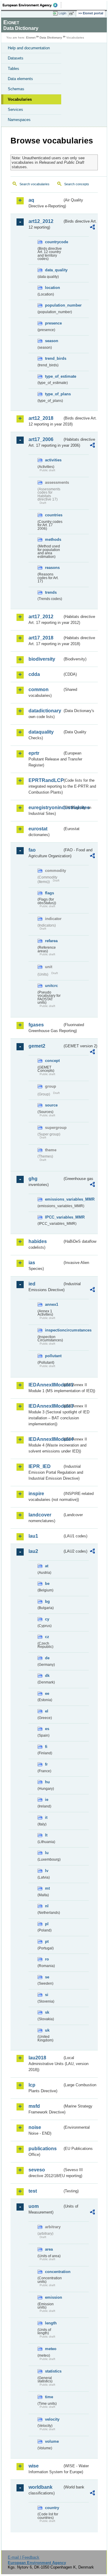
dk (47, 1676)
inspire (36, 1494)
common (39, 689)
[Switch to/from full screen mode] (73, 13)
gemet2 (37, 1046)
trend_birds (54, 358)
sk (47, 2012)
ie (47, 1800)
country (52, 2508)
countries (54, 515)
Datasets (16, 58)
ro (47, 1959)
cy (47, 1619)
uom (34, 2206)
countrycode (54, 242)
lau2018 (37, 2058)
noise (35, 2127)
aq (31, 200)
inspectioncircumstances (54, 1330)
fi (46, 1747)
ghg (33, 1179)
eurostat (38, 829)
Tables (13, 69)
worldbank (40, 2487)
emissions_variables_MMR (54, 1199)
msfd (34, 2106)
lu (47, 1853)
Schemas (16, 89)
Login (62, 13)
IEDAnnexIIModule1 (45, 1385)
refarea (51, 941)
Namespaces (19, 120)
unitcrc (51, 986)
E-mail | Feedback (24, 2557)
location (52, 288)
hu (47, 1782)
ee (47, 1693)
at (47, 1566)
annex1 (52, 1304)
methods (53, 539)
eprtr (34, 753)
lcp (32, 2085)
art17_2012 (41, 617)
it (46, 1817)
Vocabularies (20, 99)
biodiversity (42, 659)
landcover (40, 1515)
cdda (34, 674)
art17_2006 (41, 439)
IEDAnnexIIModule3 (45, 1406)
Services (15, 110)
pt (47, 1941)
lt (46, 1835)
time (49, 2397)
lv (47, 1871)
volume (52, 2441)
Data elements (20, 79)
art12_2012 (41, 221)
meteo (51, 2349)
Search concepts (77, 184)
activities (53, 460)
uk (47, 2030)
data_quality (54, 270)
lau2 (33, 1551)
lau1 (33, 1536)
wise (34, 2466)
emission (54, 2297)
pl (47, 1924)
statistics (53, 2371)
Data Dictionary (51, 38)
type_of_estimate (54, 376)
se (47, 1977)
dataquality (41, 732)
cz (47, 1637)
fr (46, 1764)
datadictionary (45, 711)
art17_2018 (41, 638)
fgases (36, 1025)
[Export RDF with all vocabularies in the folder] (92, 228)
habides (38, 1241)
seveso (37, 2170)
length (51, 2323)
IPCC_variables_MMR (54, 1217)
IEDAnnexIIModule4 (45, 1439)
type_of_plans (54, 394)
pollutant (53, 1356)
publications (43, 2149)
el (47, 1711)
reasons (52, 568)
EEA (32, 5)
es (47, 1729)
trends (51, 592)
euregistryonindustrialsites (45, 808)
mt (47, 1888)
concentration (54, 2272)
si (47, 1995)
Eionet (31, 38)
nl (47, 1906)
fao (32, 850)
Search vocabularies (34, 184)
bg (47, 1601)
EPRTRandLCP (45, 780)
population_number (54, 305)
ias (32, 1263)
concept (52, 1061)
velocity (52, 2419)
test (33, 2191)
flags (49, 893)
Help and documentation (29, 48)
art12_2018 (41, 418)
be (47, 1584)
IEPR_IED (40, 1466)
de (47, 1658)
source (51, 1105)
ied (32, 1284)
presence (53, 323)
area (49, 2249)
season (52, 341)
